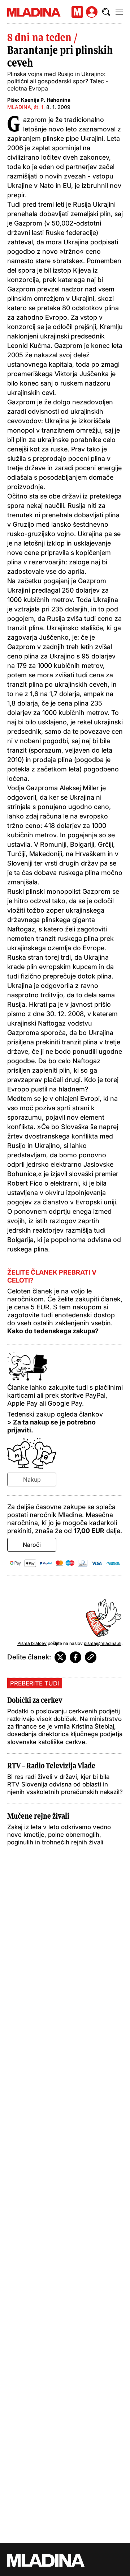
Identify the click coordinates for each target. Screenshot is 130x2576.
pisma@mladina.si (103, 1643)
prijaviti (19, 1430)
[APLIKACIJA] (77, 12)
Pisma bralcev (32, 1643)
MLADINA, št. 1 (25, 107)
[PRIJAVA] (92, 12)
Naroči (32, 1545)
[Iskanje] (106, 12)
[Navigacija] (119, 12)
